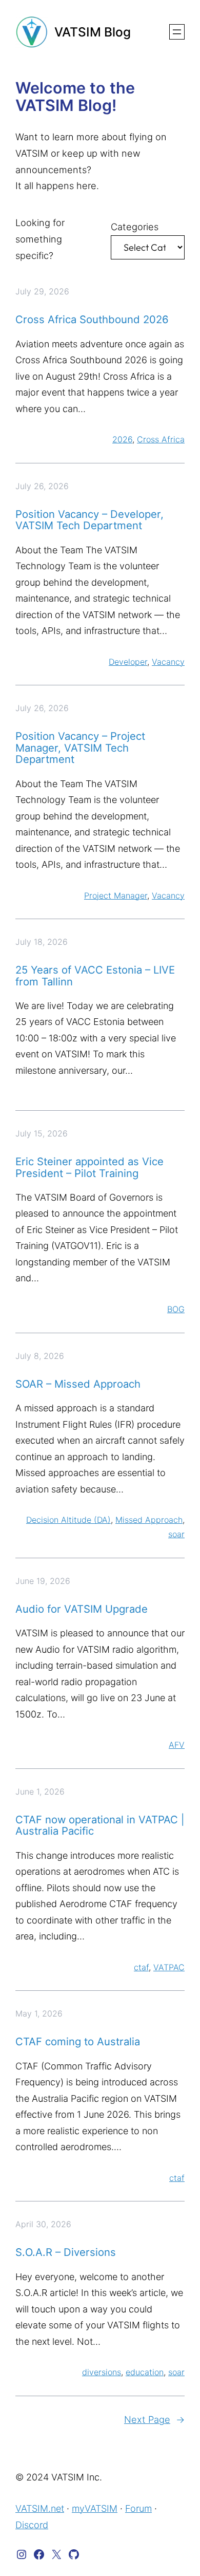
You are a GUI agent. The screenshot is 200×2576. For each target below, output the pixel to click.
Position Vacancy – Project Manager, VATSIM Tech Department (80, 748)
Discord (32, 2525)
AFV (177, 1745)
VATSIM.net (40, 2508)
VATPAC (169, 1967)
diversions (102, 2372)
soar (176, 1534)
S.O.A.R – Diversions (66, 2252)
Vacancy (168, 662)
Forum (138, 2508)
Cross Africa (161, 439)
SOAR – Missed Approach (78, 1384)
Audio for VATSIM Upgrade (82, 1609)
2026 (122, 439)
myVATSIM (95, 2508)
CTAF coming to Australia (78, 2042)
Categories (135, 227)
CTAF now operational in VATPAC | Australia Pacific (100, 1826)
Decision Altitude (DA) (68, 1520)
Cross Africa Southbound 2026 (92, 320)
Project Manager (116, 895)
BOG (176, 1309)
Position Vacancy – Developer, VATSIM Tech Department (89, 520)
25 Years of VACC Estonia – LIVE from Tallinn (95, 976)
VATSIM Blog (93, 32)
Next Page (154, 2419)
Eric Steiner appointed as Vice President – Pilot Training (89, 1168)
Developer (128, 662)
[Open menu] (177, 32)
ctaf (141, 1967)
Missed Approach (149, 1520)
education (145, 2372)
